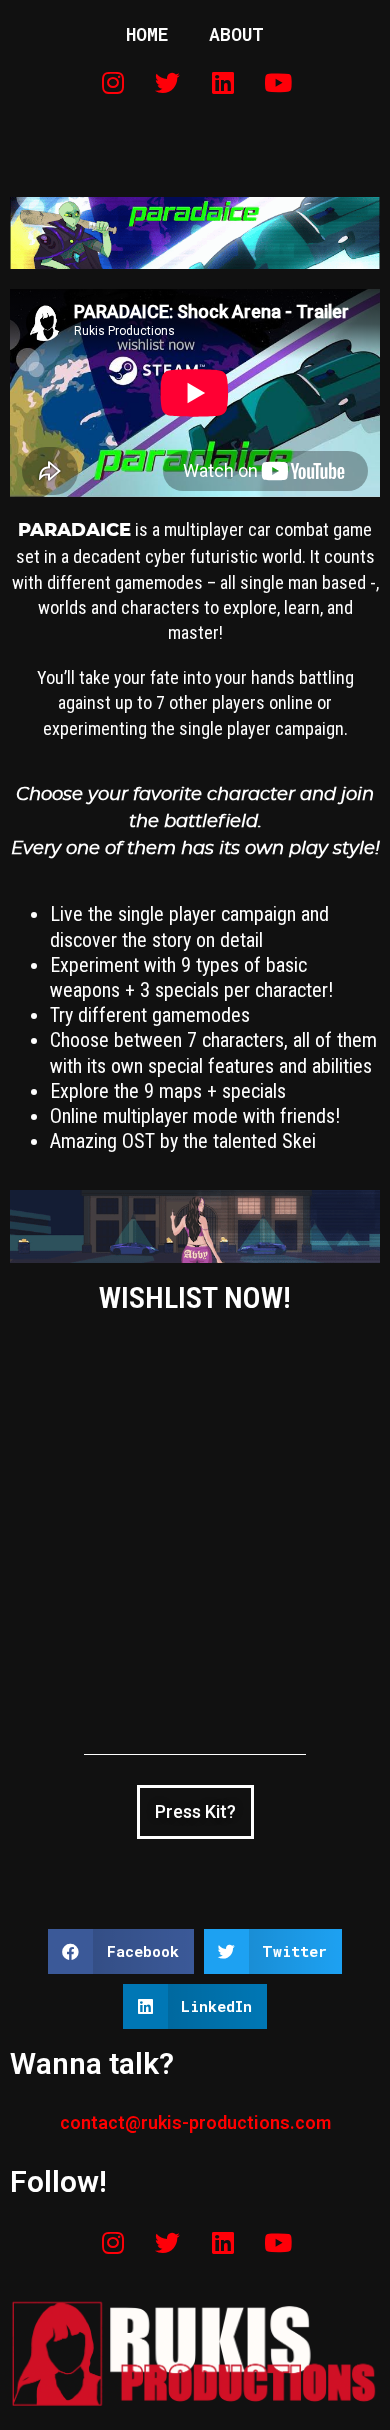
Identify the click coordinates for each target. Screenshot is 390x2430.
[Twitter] (168, 82)
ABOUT (236, 34)
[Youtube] (278, 82)
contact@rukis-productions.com (195, 2122)
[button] (121, 1951)
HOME (147, 34)
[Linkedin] (223, 82)
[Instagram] (113, 82)
